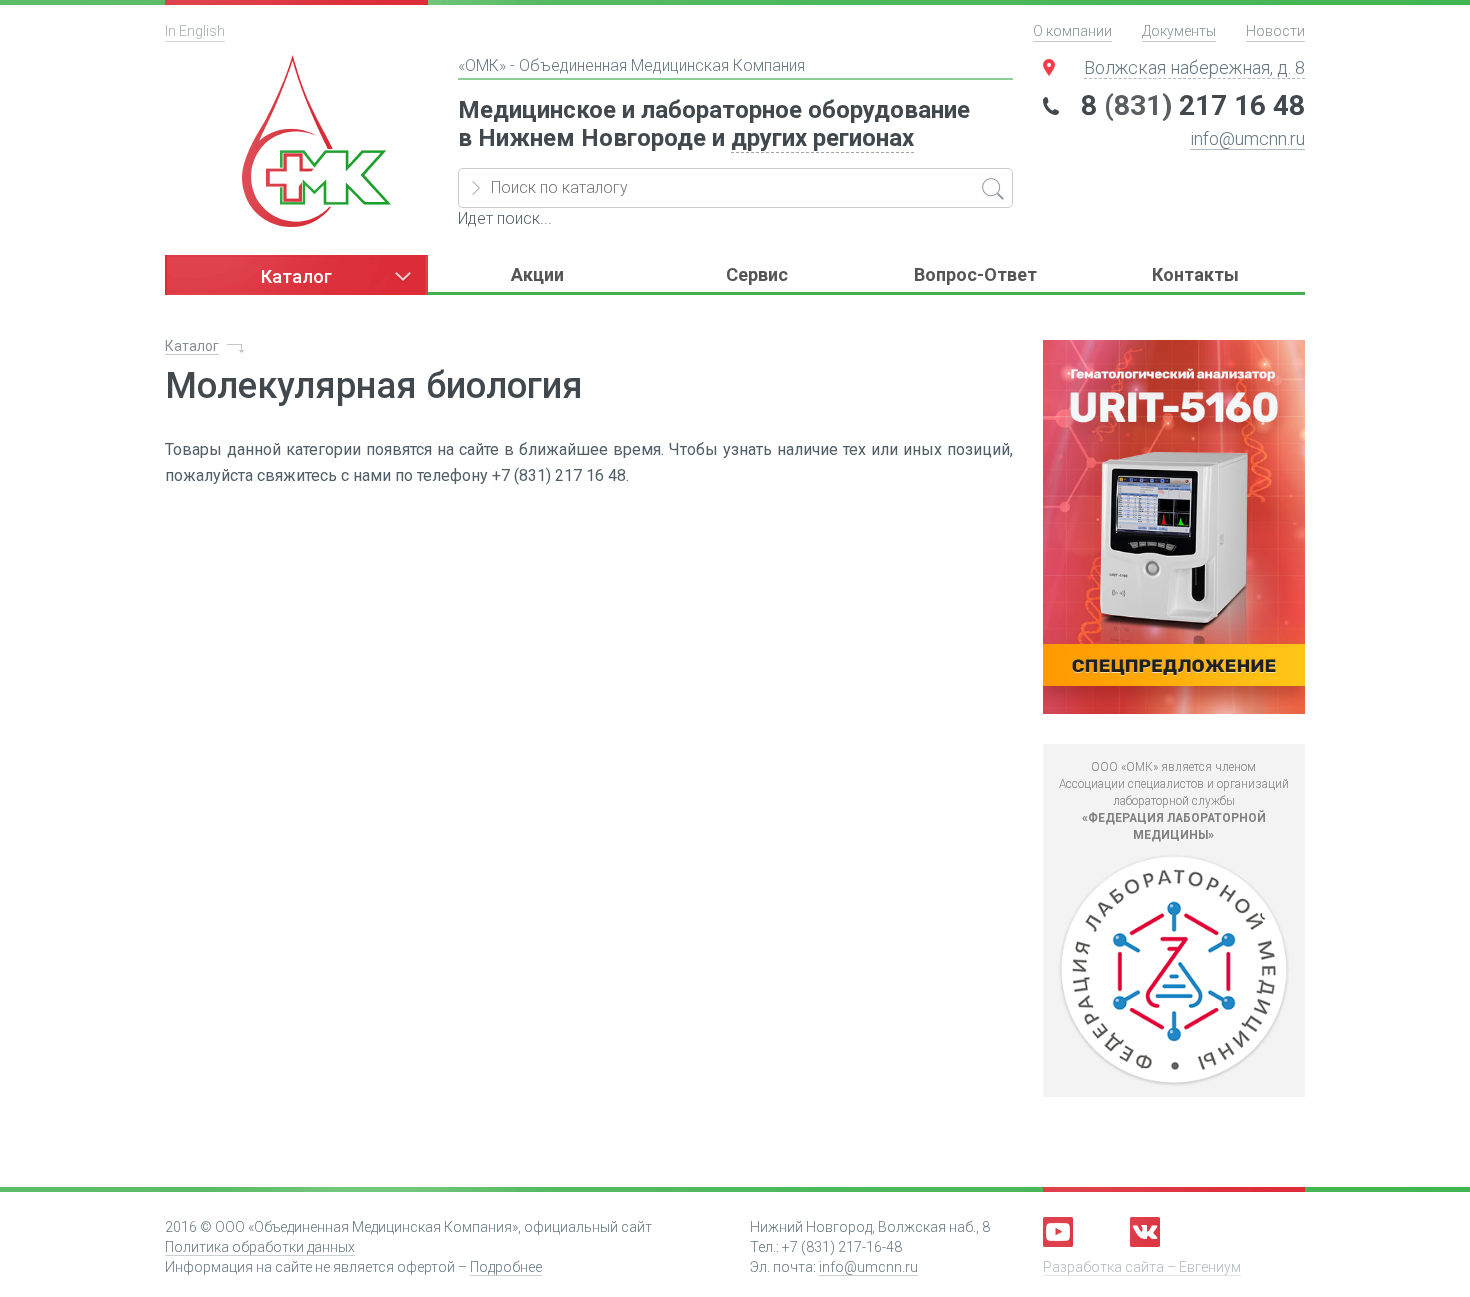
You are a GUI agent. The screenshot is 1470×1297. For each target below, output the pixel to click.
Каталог (192, 346)
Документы (1179, 31)
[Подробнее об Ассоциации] (1174, 970)
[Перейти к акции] (1174, 527)
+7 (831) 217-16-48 (842, 1247)
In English (195, 31)
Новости (1275, 31)
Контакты (1195, 274)
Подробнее (506, 1267)
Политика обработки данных (260, 1247)
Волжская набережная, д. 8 (1194, 67)
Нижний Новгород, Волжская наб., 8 (870, 1227)
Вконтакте (1145, 1232)
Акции (537, 274)
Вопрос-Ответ (975, 274)
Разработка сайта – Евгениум (1142, 1267)
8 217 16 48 (1193, 105)
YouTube (1058, 1232)
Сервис (757, 274)
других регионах (822, 138)
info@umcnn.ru (1247, 138)
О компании (1072, 31)
